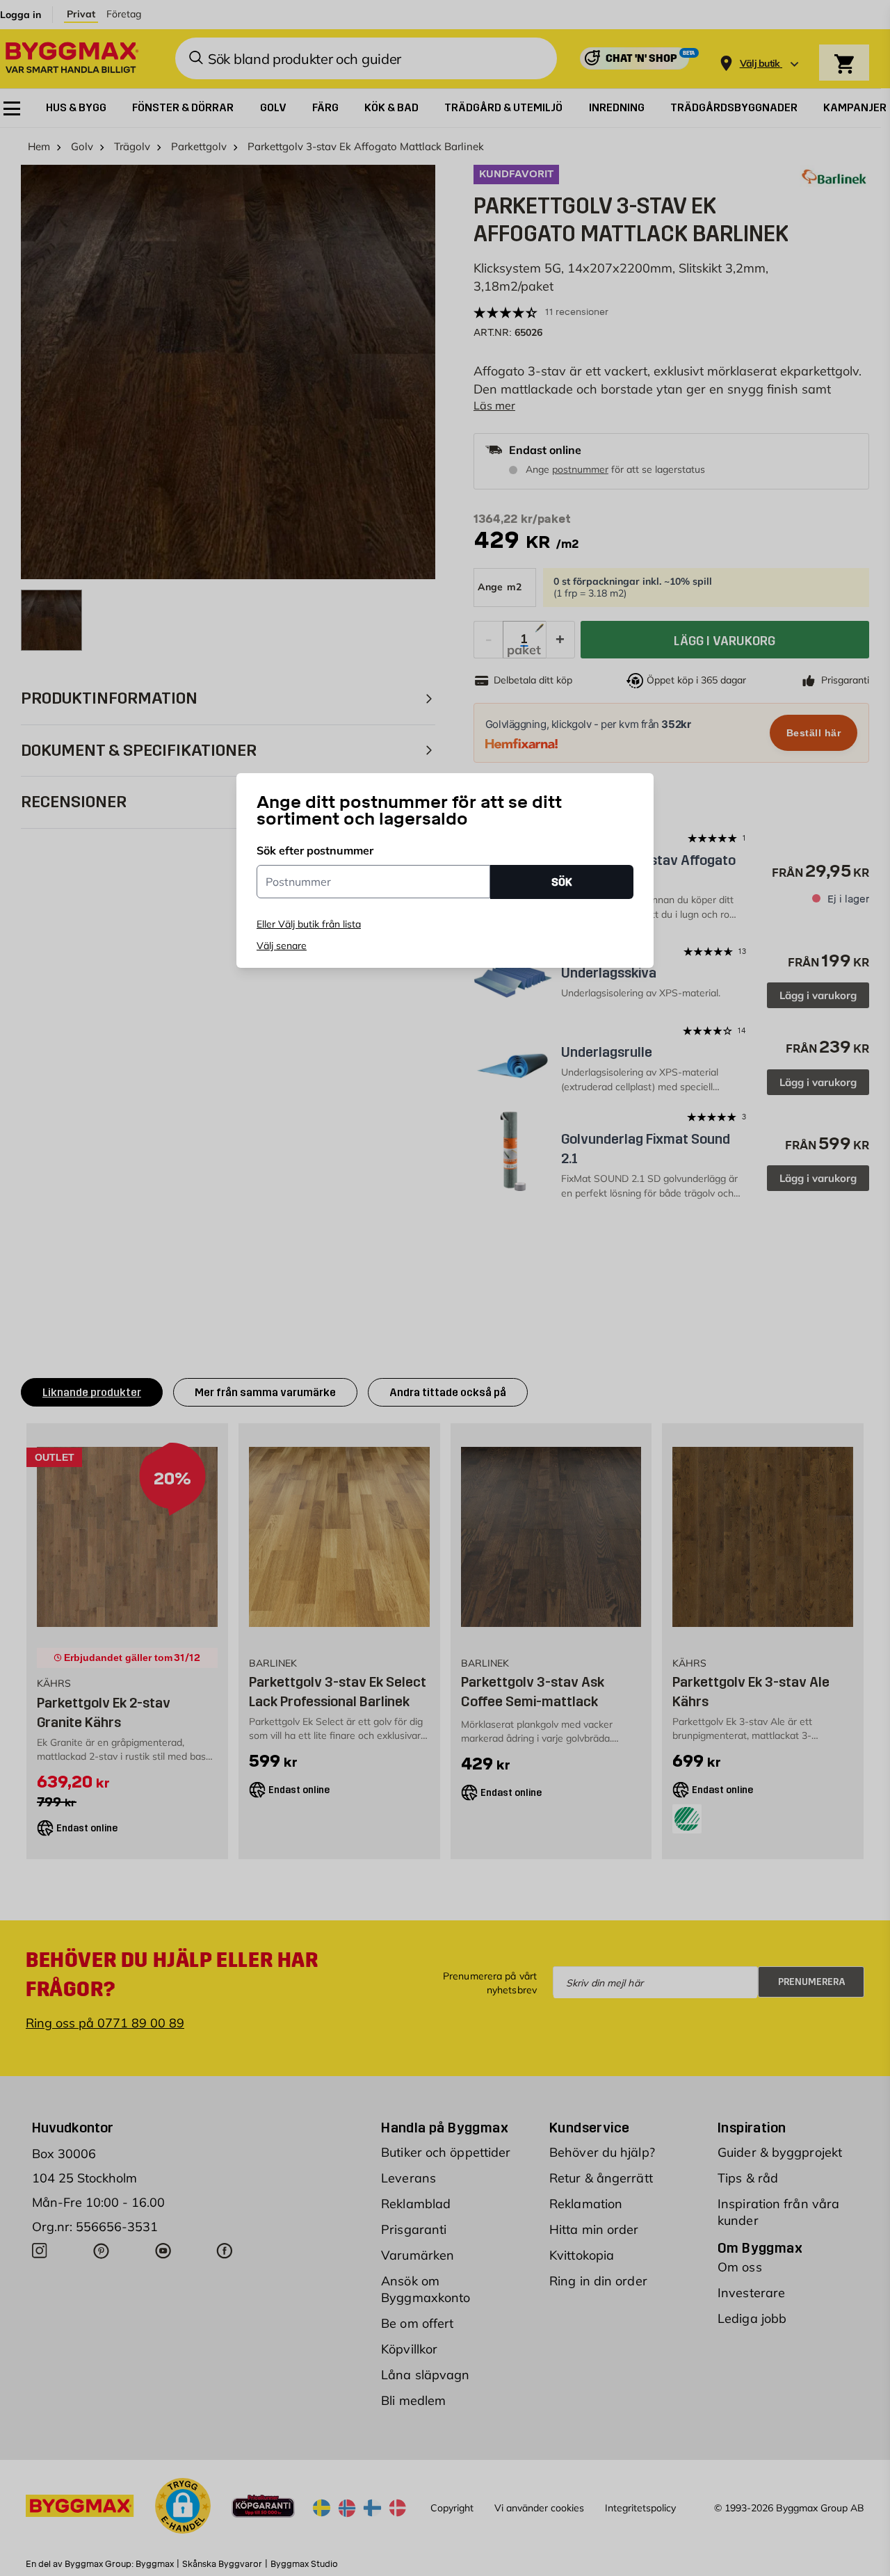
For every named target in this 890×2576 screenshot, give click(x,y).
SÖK (562, 881)
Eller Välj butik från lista (309, 924)
